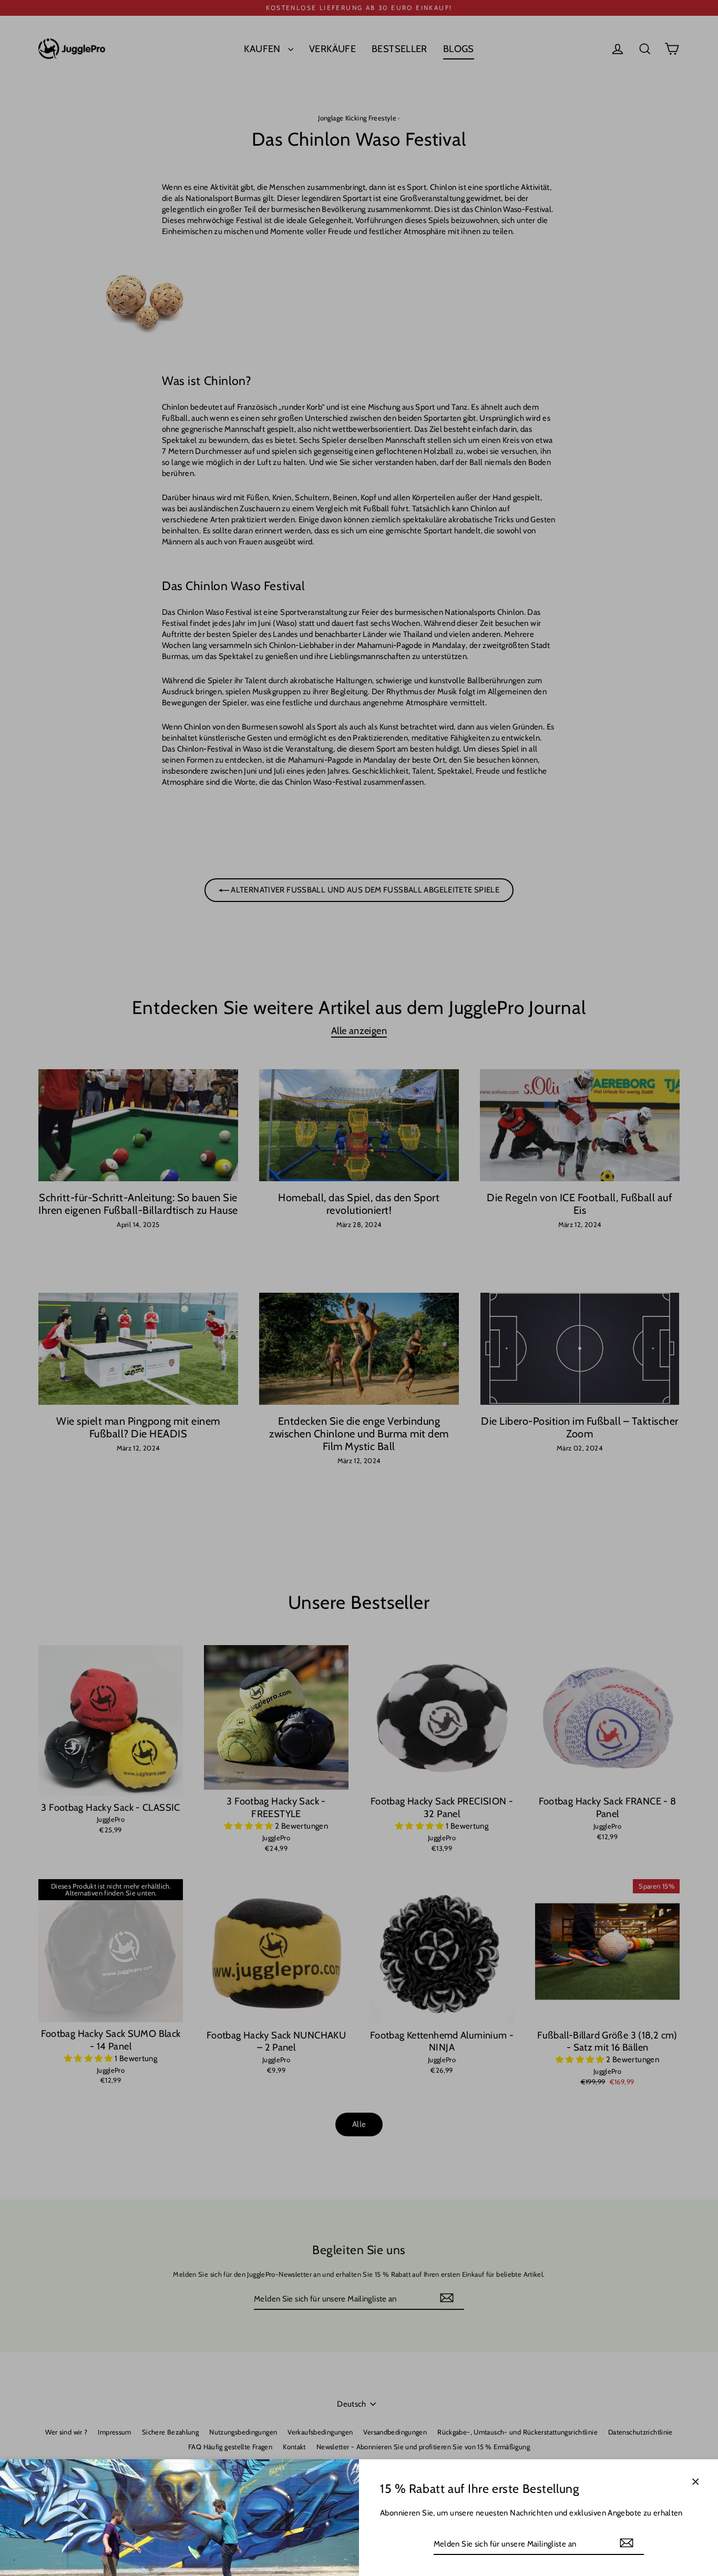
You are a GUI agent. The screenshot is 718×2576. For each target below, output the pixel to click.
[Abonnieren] (627, 2543)
